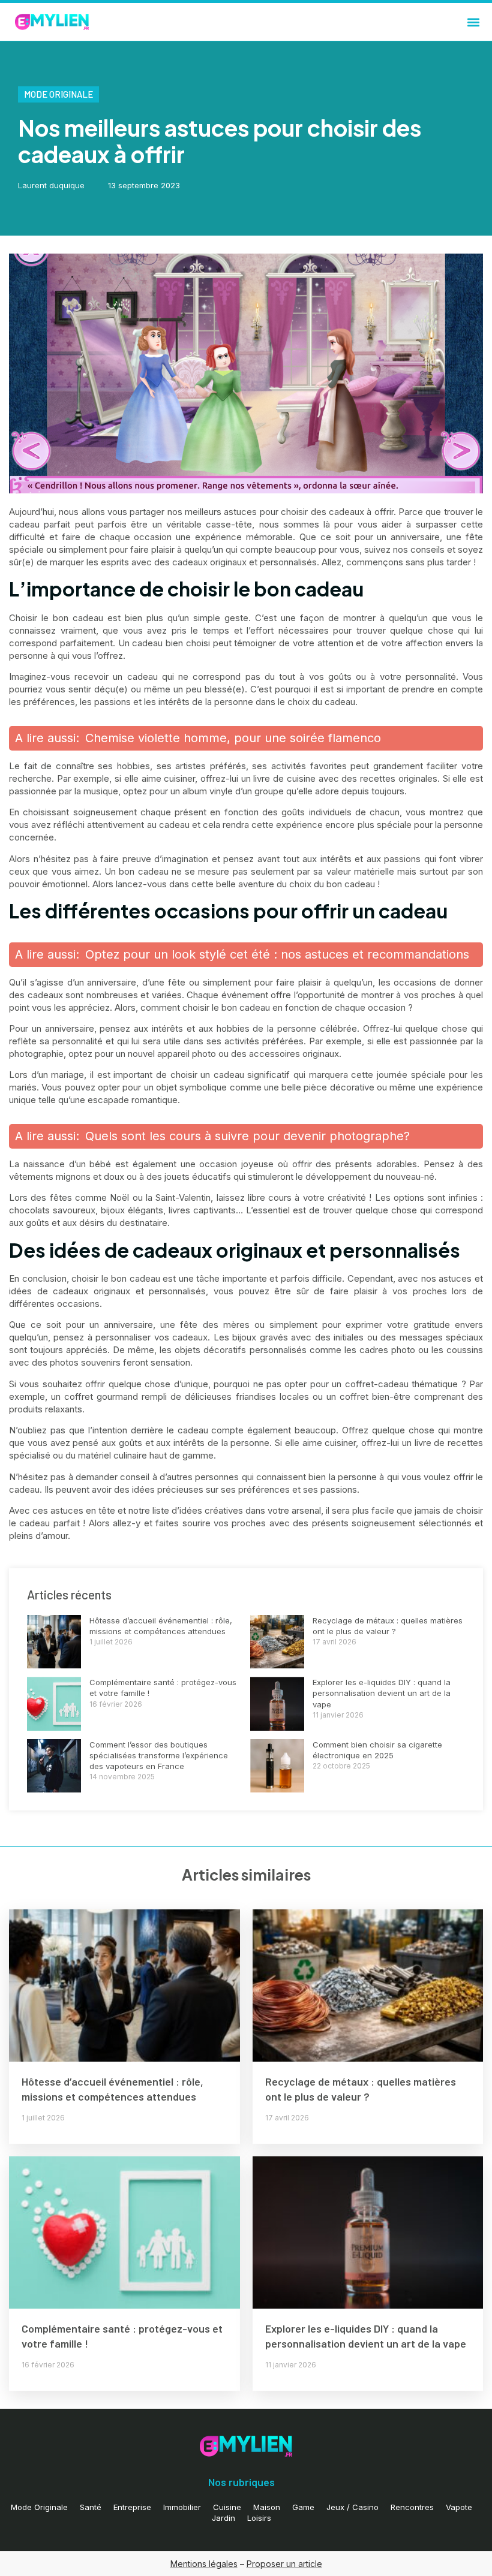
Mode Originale (58, 94)
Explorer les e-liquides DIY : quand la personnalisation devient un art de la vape (382, 1693)
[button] (473, 22)
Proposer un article (284, 2564)
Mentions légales (204, 2564)
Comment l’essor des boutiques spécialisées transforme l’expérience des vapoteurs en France (159, 1755)
